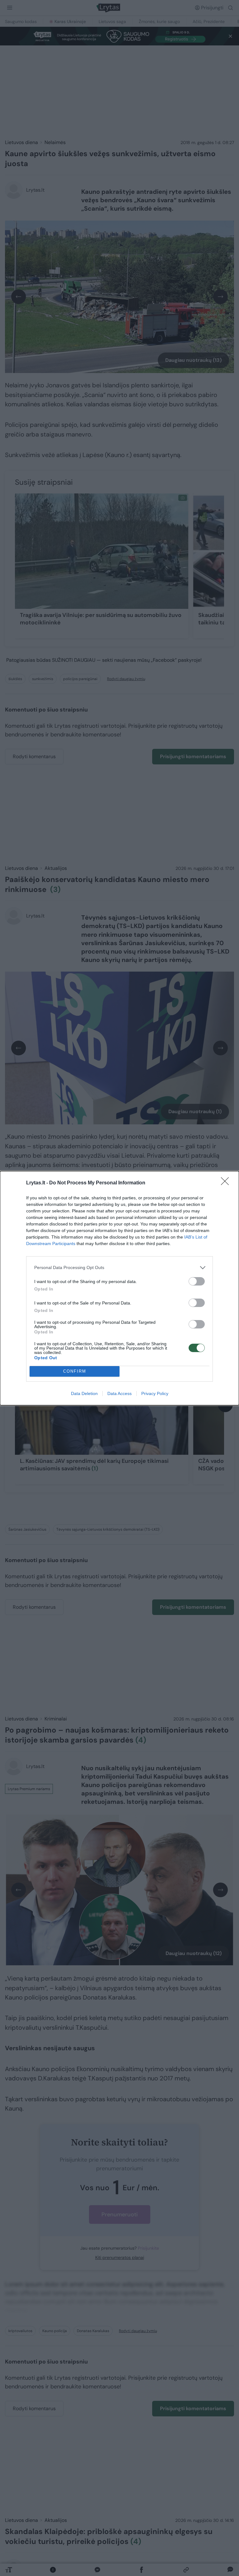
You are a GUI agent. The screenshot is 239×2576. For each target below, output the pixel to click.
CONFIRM (75, 1371)
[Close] (227, 1183)
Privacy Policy (155, 1393)
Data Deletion (84, 1393)
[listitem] (119, 1268)
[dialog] (119, 1288)
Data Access (119, 1393)
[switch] (197, 1281)
